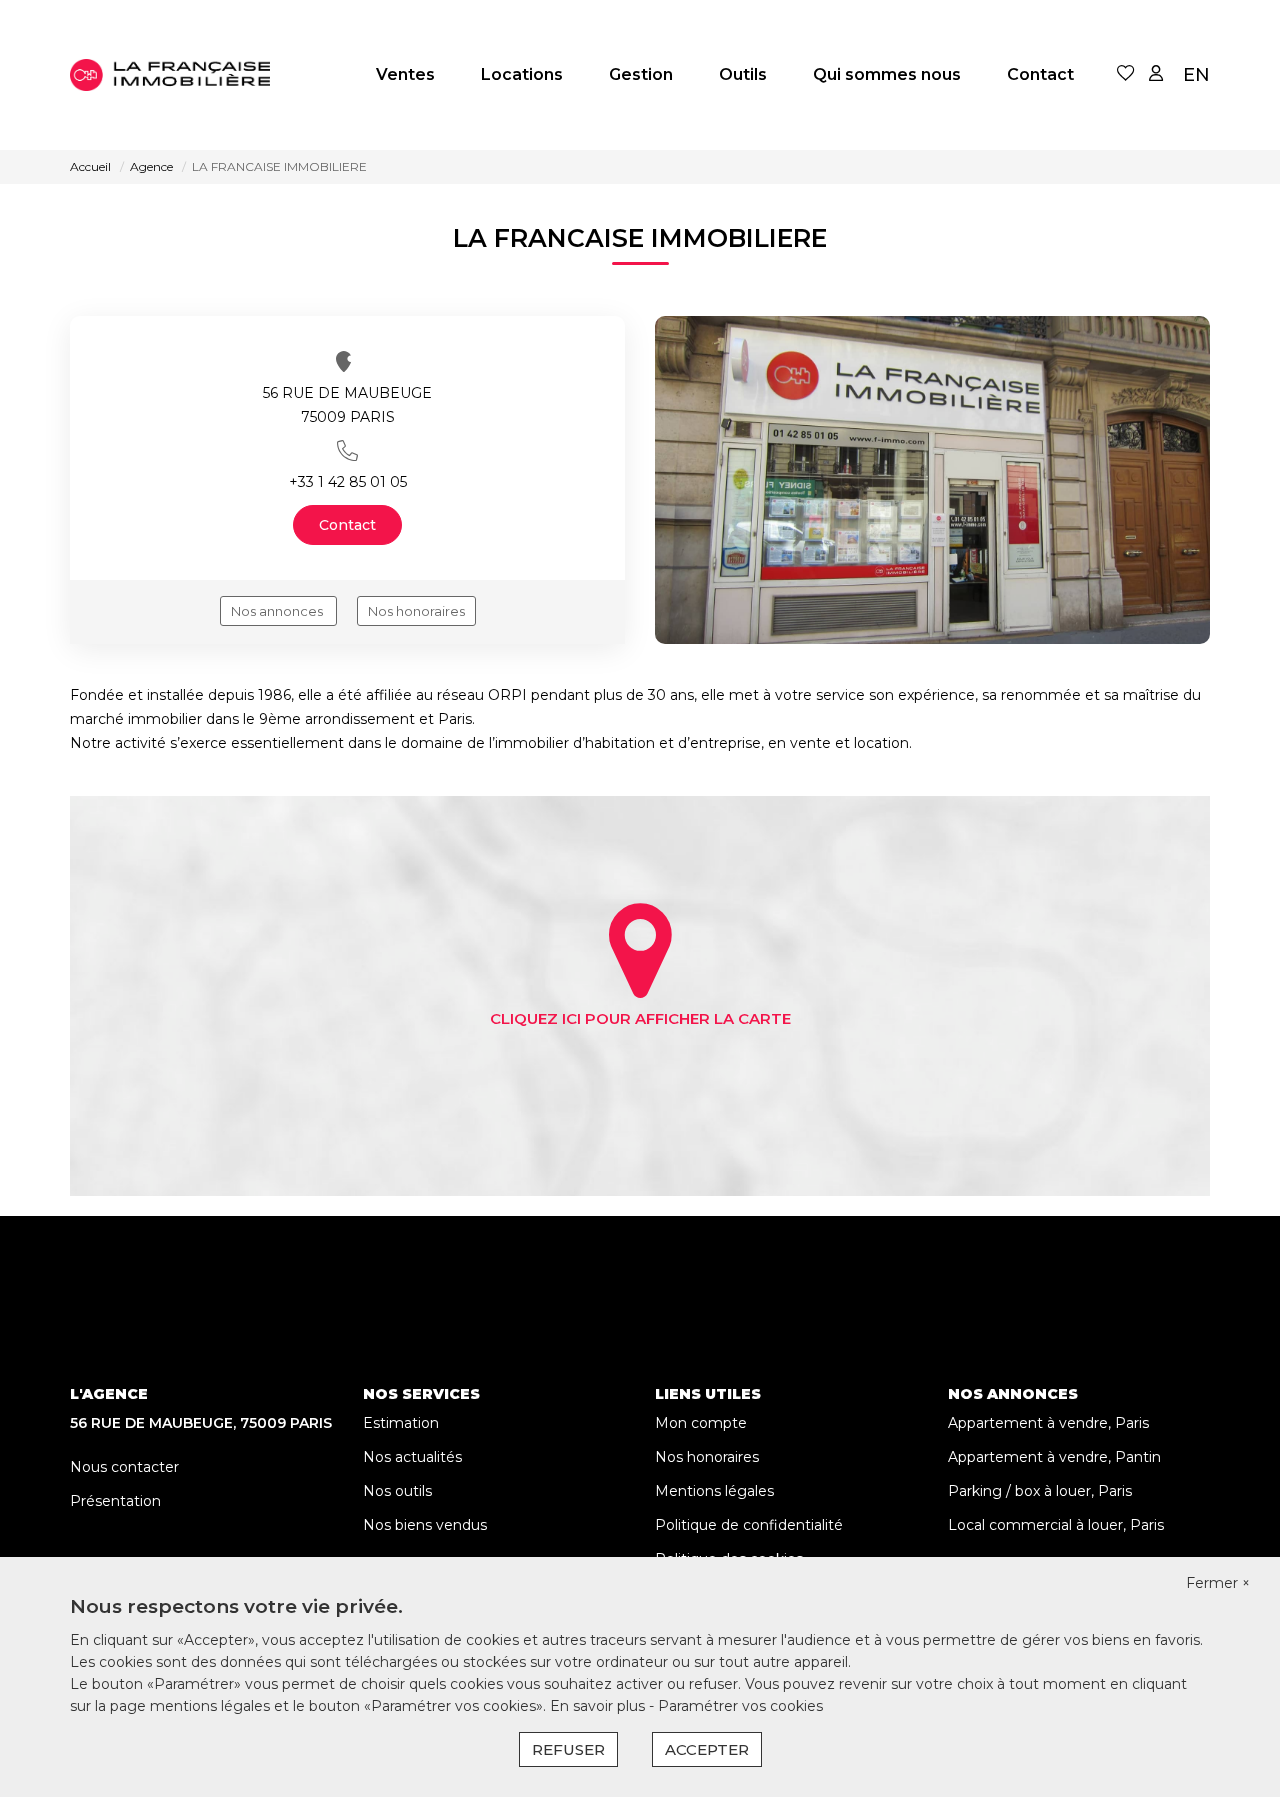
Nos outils (397, 1491)
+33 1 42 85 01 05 (348, 482)
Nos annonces (278, 611)
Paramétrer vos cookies (740, 1706)
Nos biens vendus (425, 1525)
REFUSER (568, 1749)
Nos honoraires (416, 611)
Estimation (401, 1423)
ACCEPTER (707, 1749)
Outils (743, 74)
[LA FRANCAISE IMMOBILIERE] (170, 75)
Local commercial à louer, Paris (1056, 1525)
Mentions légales (714, 1491)
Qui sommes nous (887, 74)
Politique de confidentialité (749, 1525)
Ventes (405, 74)
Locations (522, 74)
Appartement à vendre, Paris (1048, 1423)
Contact (1040, 74)
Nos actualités (412, 1457)
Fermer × (1218, 1583)
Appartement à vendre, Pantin (1054, 1457)
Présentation (115, 1501)
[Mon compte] (1156, 74)
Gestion (641, 74)
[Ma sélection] (1126, 74)
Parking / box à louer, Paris (1040, 1491)
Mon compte (701, 1423)
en (1196, 75)
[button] (347, 450)
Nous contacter (124, 1467)
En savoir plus (599, 1706)
